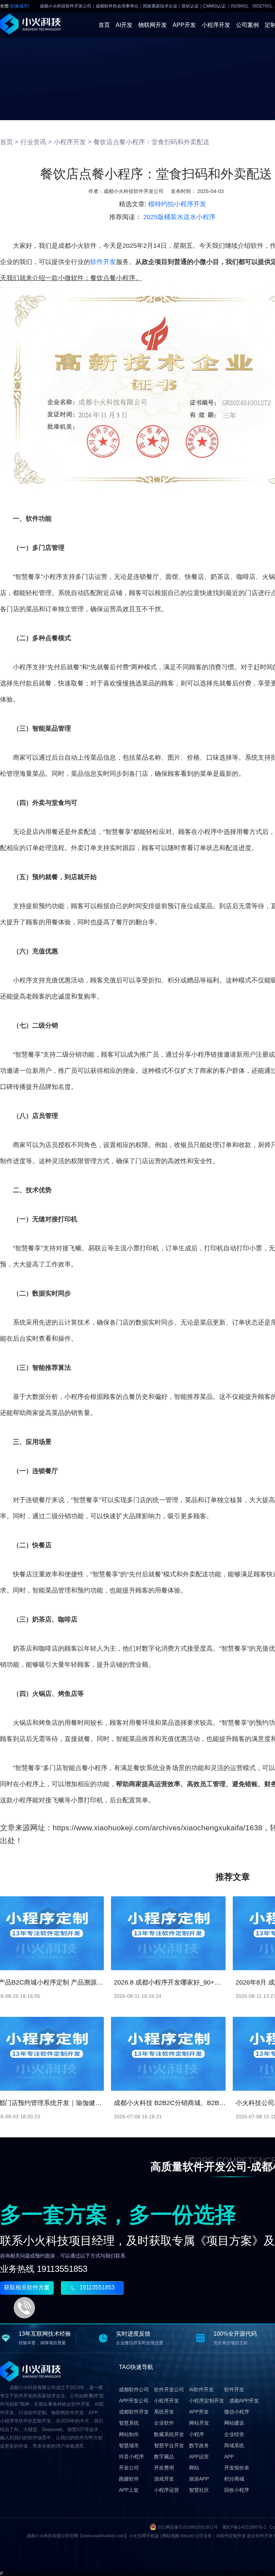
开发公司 (129, 2468)
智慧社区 (199, 2490)
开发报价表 (237, 2468)
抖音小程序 (131, 2457)
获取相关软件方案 (27, 2287)
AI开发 (124, 25)
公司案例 (247, 25)
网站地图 (171, 2536)
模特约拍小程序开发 (177, 204)
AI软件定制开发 (231, 2536)
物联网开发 (153, 25)
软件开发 (103, 262)
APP (229, 2457)
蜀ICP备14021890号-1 (244, 2527)
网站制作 (129, 2434)
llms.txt (187, 2536)
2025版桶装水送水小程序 (179, 217)
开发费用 (164, 2468)
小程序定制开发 (207, 2401)
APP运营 (199, 2457)
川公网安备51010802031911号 (188, 2527)
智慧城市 (129, 2445)
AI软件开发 (201, 2389)
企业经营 (234, 2434)
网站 (194, 2468)
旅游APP (199, 2479)
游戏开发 (164, 2479)
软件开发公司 (169, 2389)
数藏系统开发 (169, 2434)
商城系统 (234, 2445)
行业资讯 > (36, 142)
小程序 (197, 2434)
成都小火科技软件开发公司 (134, 191)
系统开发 (164, 2412)
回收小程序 (237, 2490)
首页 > (9, 142)
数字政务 (199, 2445)
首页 (104, 25)
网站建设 (234, 2423)
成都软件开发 (134, 2412)
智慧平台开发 (169, 2445)
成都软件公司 (134, 2389)
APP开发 (184, 25)
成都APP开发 (244, 2401)
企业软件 (164, 2423)
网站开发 (199, 2423)
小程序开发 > (73, 142)
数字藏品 (164, 2457)
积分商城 (234, 2479)
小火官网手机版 (144, 2536)
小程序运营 (167, 2490)
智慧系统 (129, 2423)
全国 (15, 6)
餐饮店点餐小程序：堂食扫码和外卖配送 (151, 142)
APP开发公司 (134, 2401)
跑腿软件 (129, 2479)
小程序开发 (216, 25)
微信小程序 (237, 2412)
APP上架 (129, 2490)
